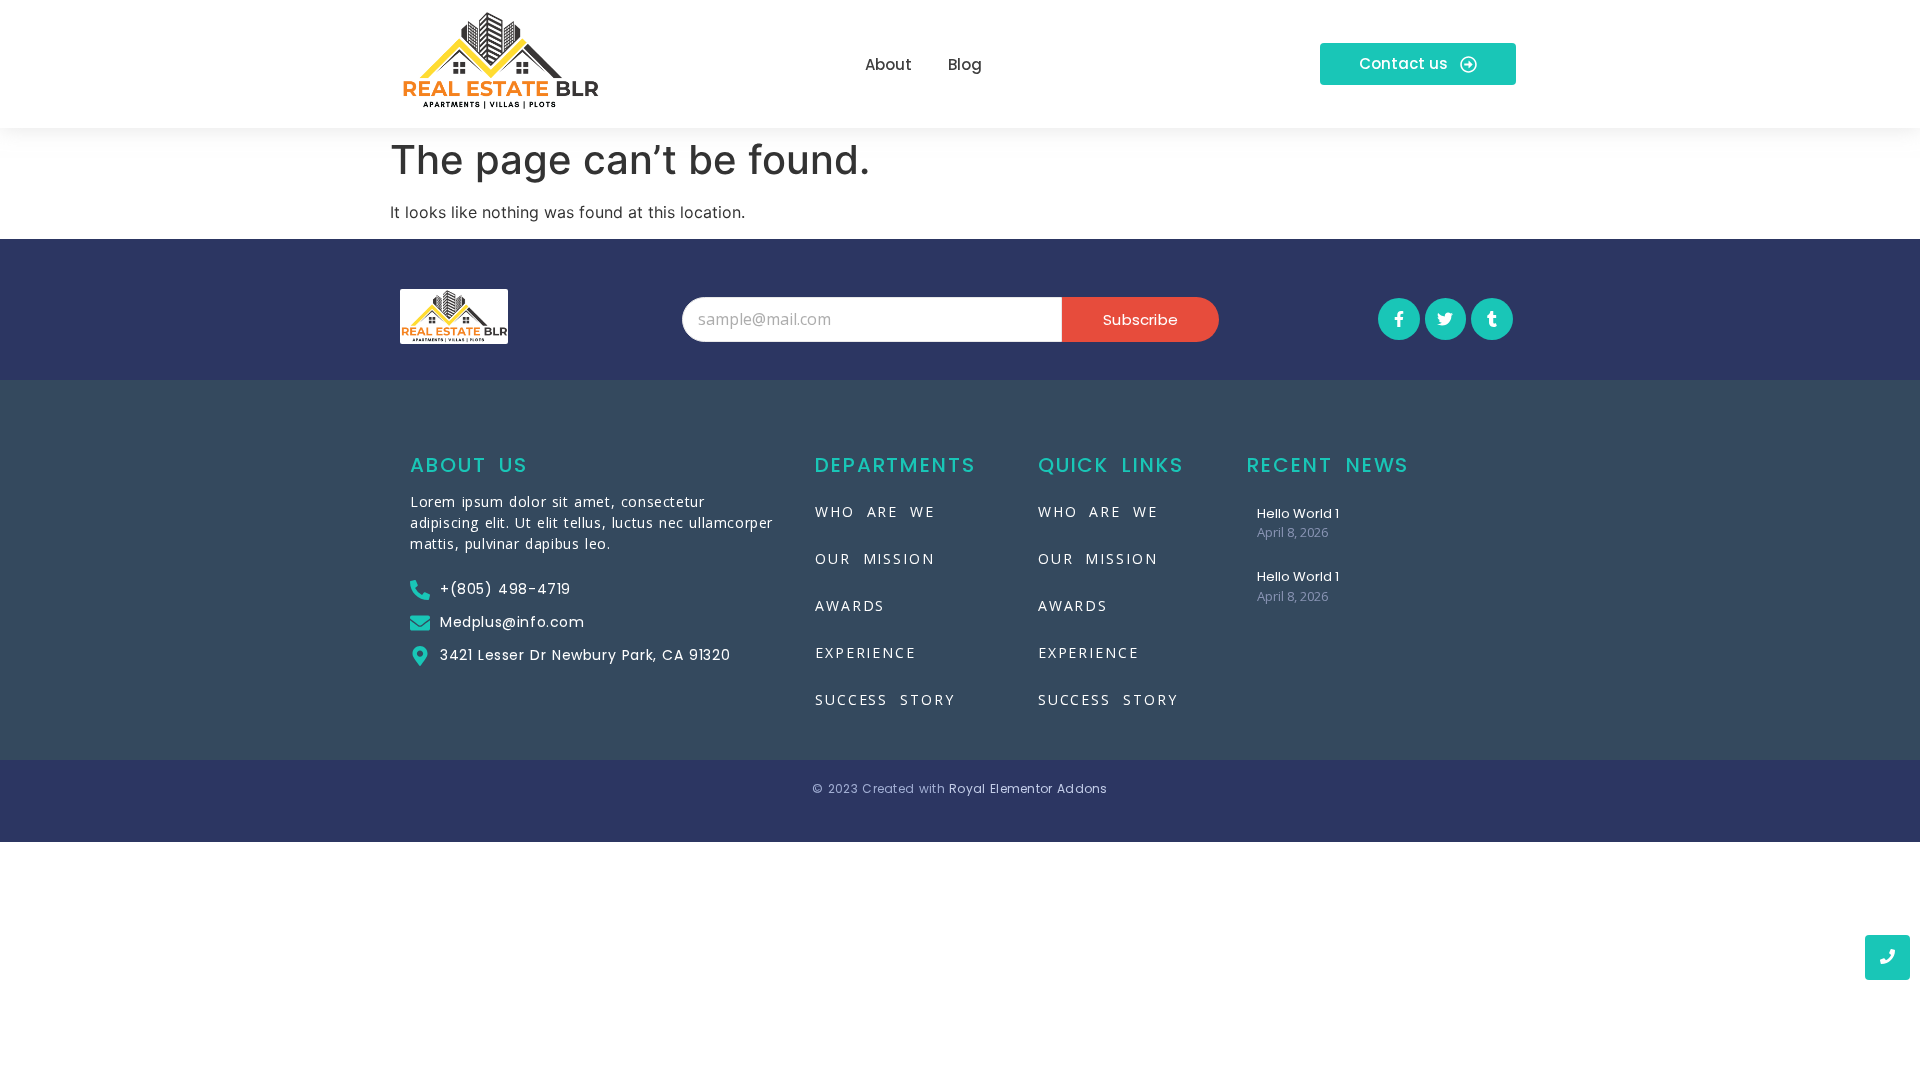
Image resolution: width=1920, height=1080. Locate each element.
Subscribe (1140, 319)
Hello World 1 (1298, 514)
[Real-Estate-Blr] (500, 61)
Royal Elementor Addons (1028, 788)
